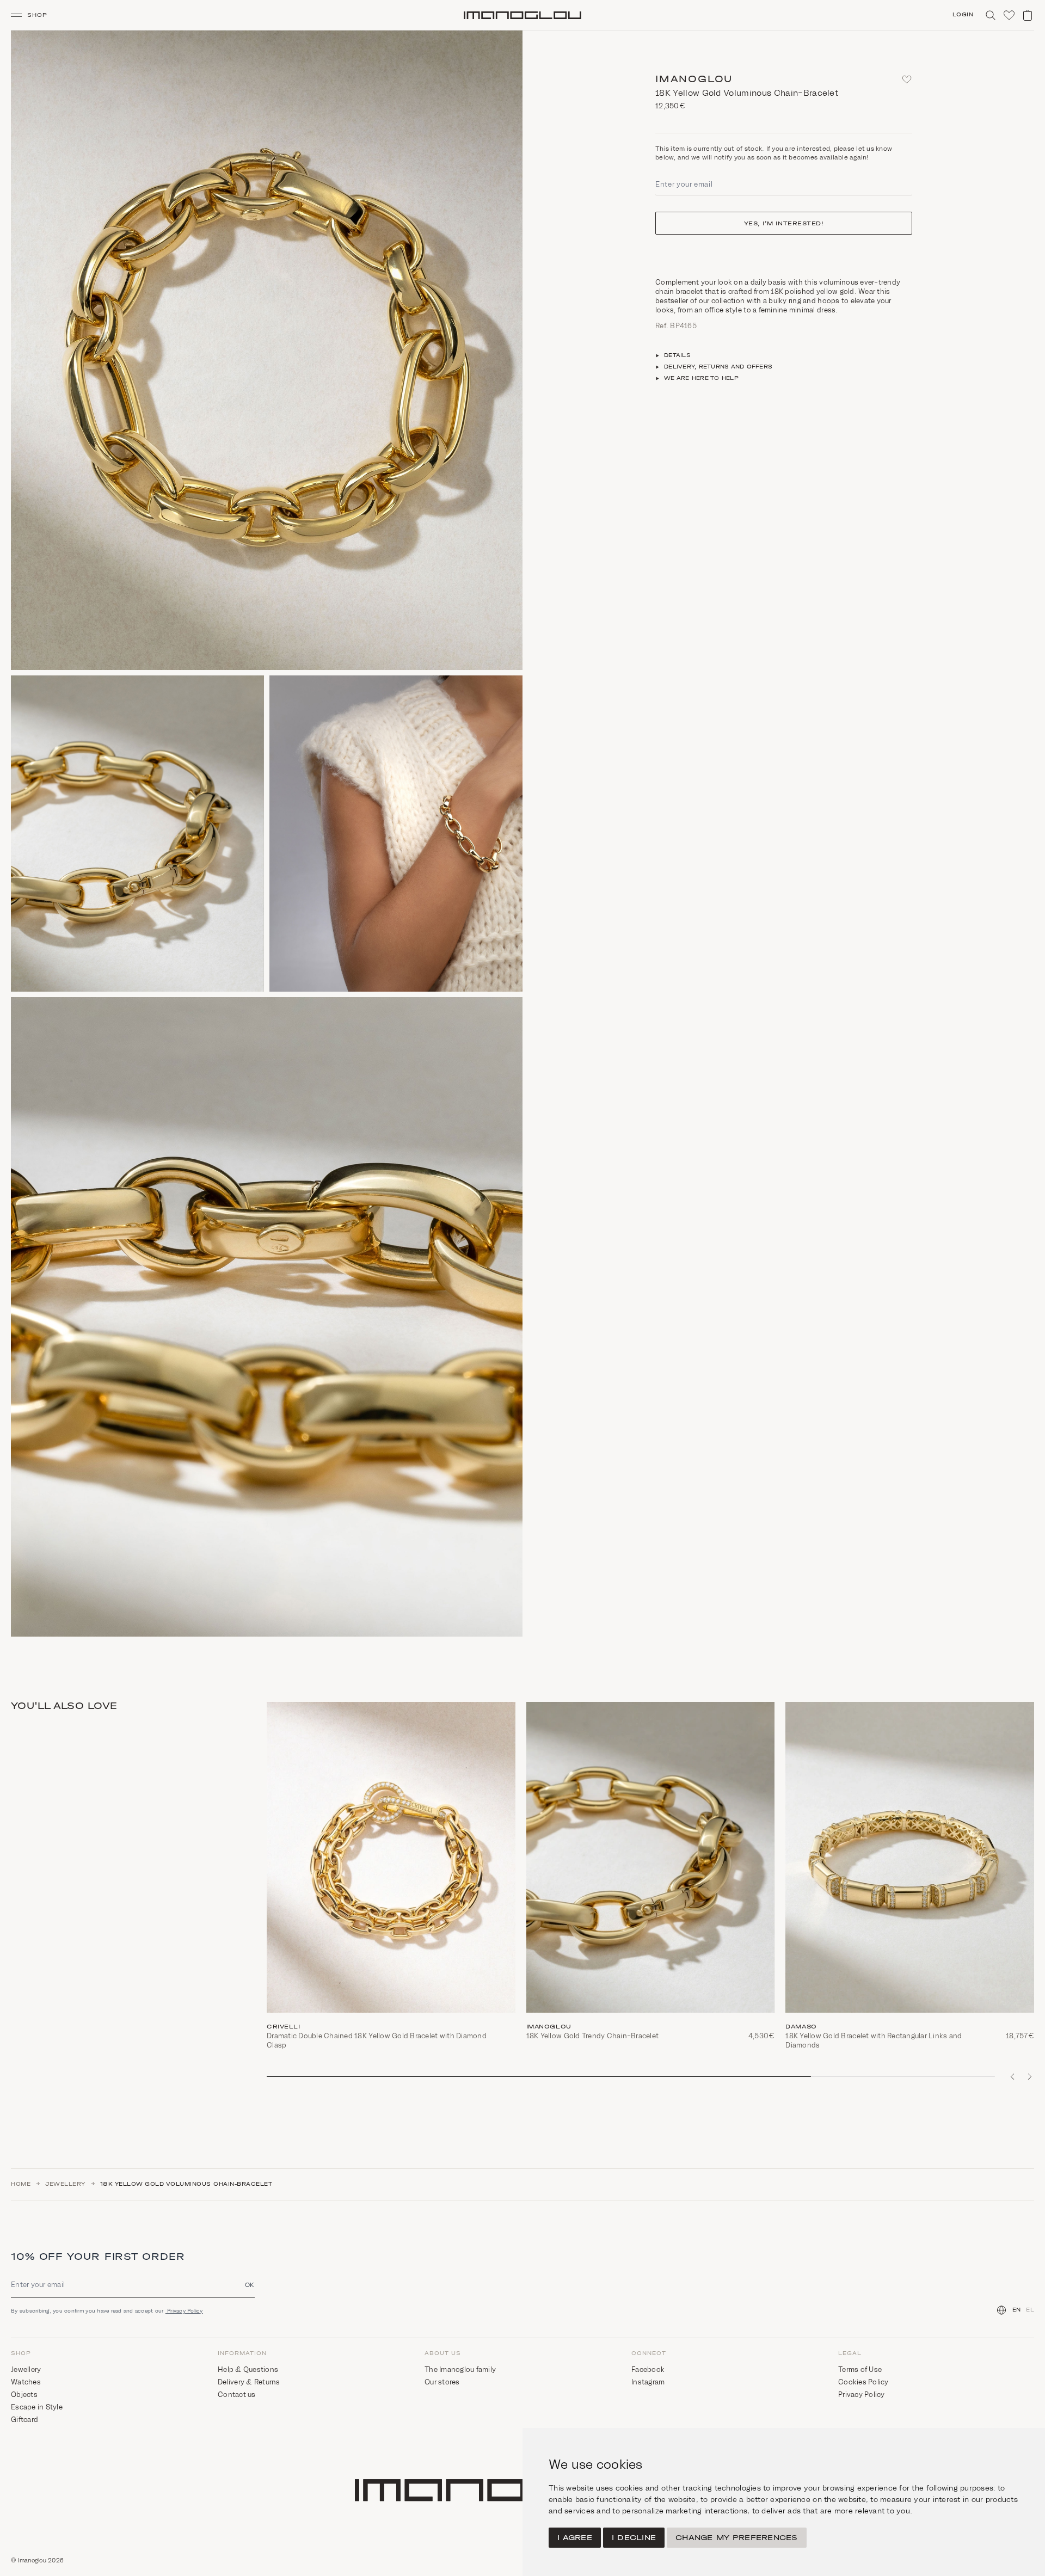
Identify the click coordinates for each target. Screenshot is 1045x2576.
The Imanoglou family (460, 2369)
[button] (33, 15)
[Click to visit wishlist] (1009, 15)
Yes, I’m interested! (784, 223)
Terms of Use (860, 2369)
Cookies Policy (863, 2382)
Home (21, 2184)
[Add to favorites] (907, 79)
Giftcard (24, 2420)
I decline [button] (634, 2538)
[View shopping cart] (1028, 15)
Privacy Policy (184, 2311)
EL (1030, 2310)
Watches (26, 2382)
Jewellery (65, 2184)
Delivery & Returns (249, 2382)
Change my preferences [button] (736, 2538)
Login (963, 15)
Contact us (237, 2394)
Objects (24, 2394)
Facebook (648, 2369)
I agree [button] (575, 2538)
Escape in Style (37, 2407)
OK (250, 2285)
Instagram (648, 2382)
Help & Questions (248, 2369)
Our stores (442, 2382)
